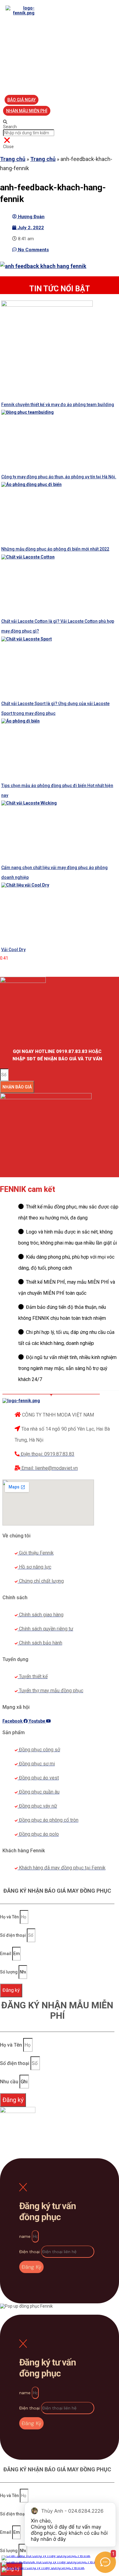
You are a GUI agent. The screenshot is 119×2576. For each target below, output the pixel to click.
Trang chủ (13, 159)
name (25, 2236)
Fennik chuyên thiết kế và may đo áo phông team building (58, 405)
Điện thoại (30, 2252)
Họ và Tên (10, 1917)
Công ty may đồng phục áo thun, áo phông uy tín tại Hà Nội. (59, 477)
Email (6, 1954)
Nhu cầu (10, 2082)
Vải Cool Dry (13, 950)
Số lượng (9, 1972)
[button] (22, 100)
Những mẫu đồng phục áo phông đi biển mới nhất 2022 (55, 549)
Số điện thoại (13, 1935)
